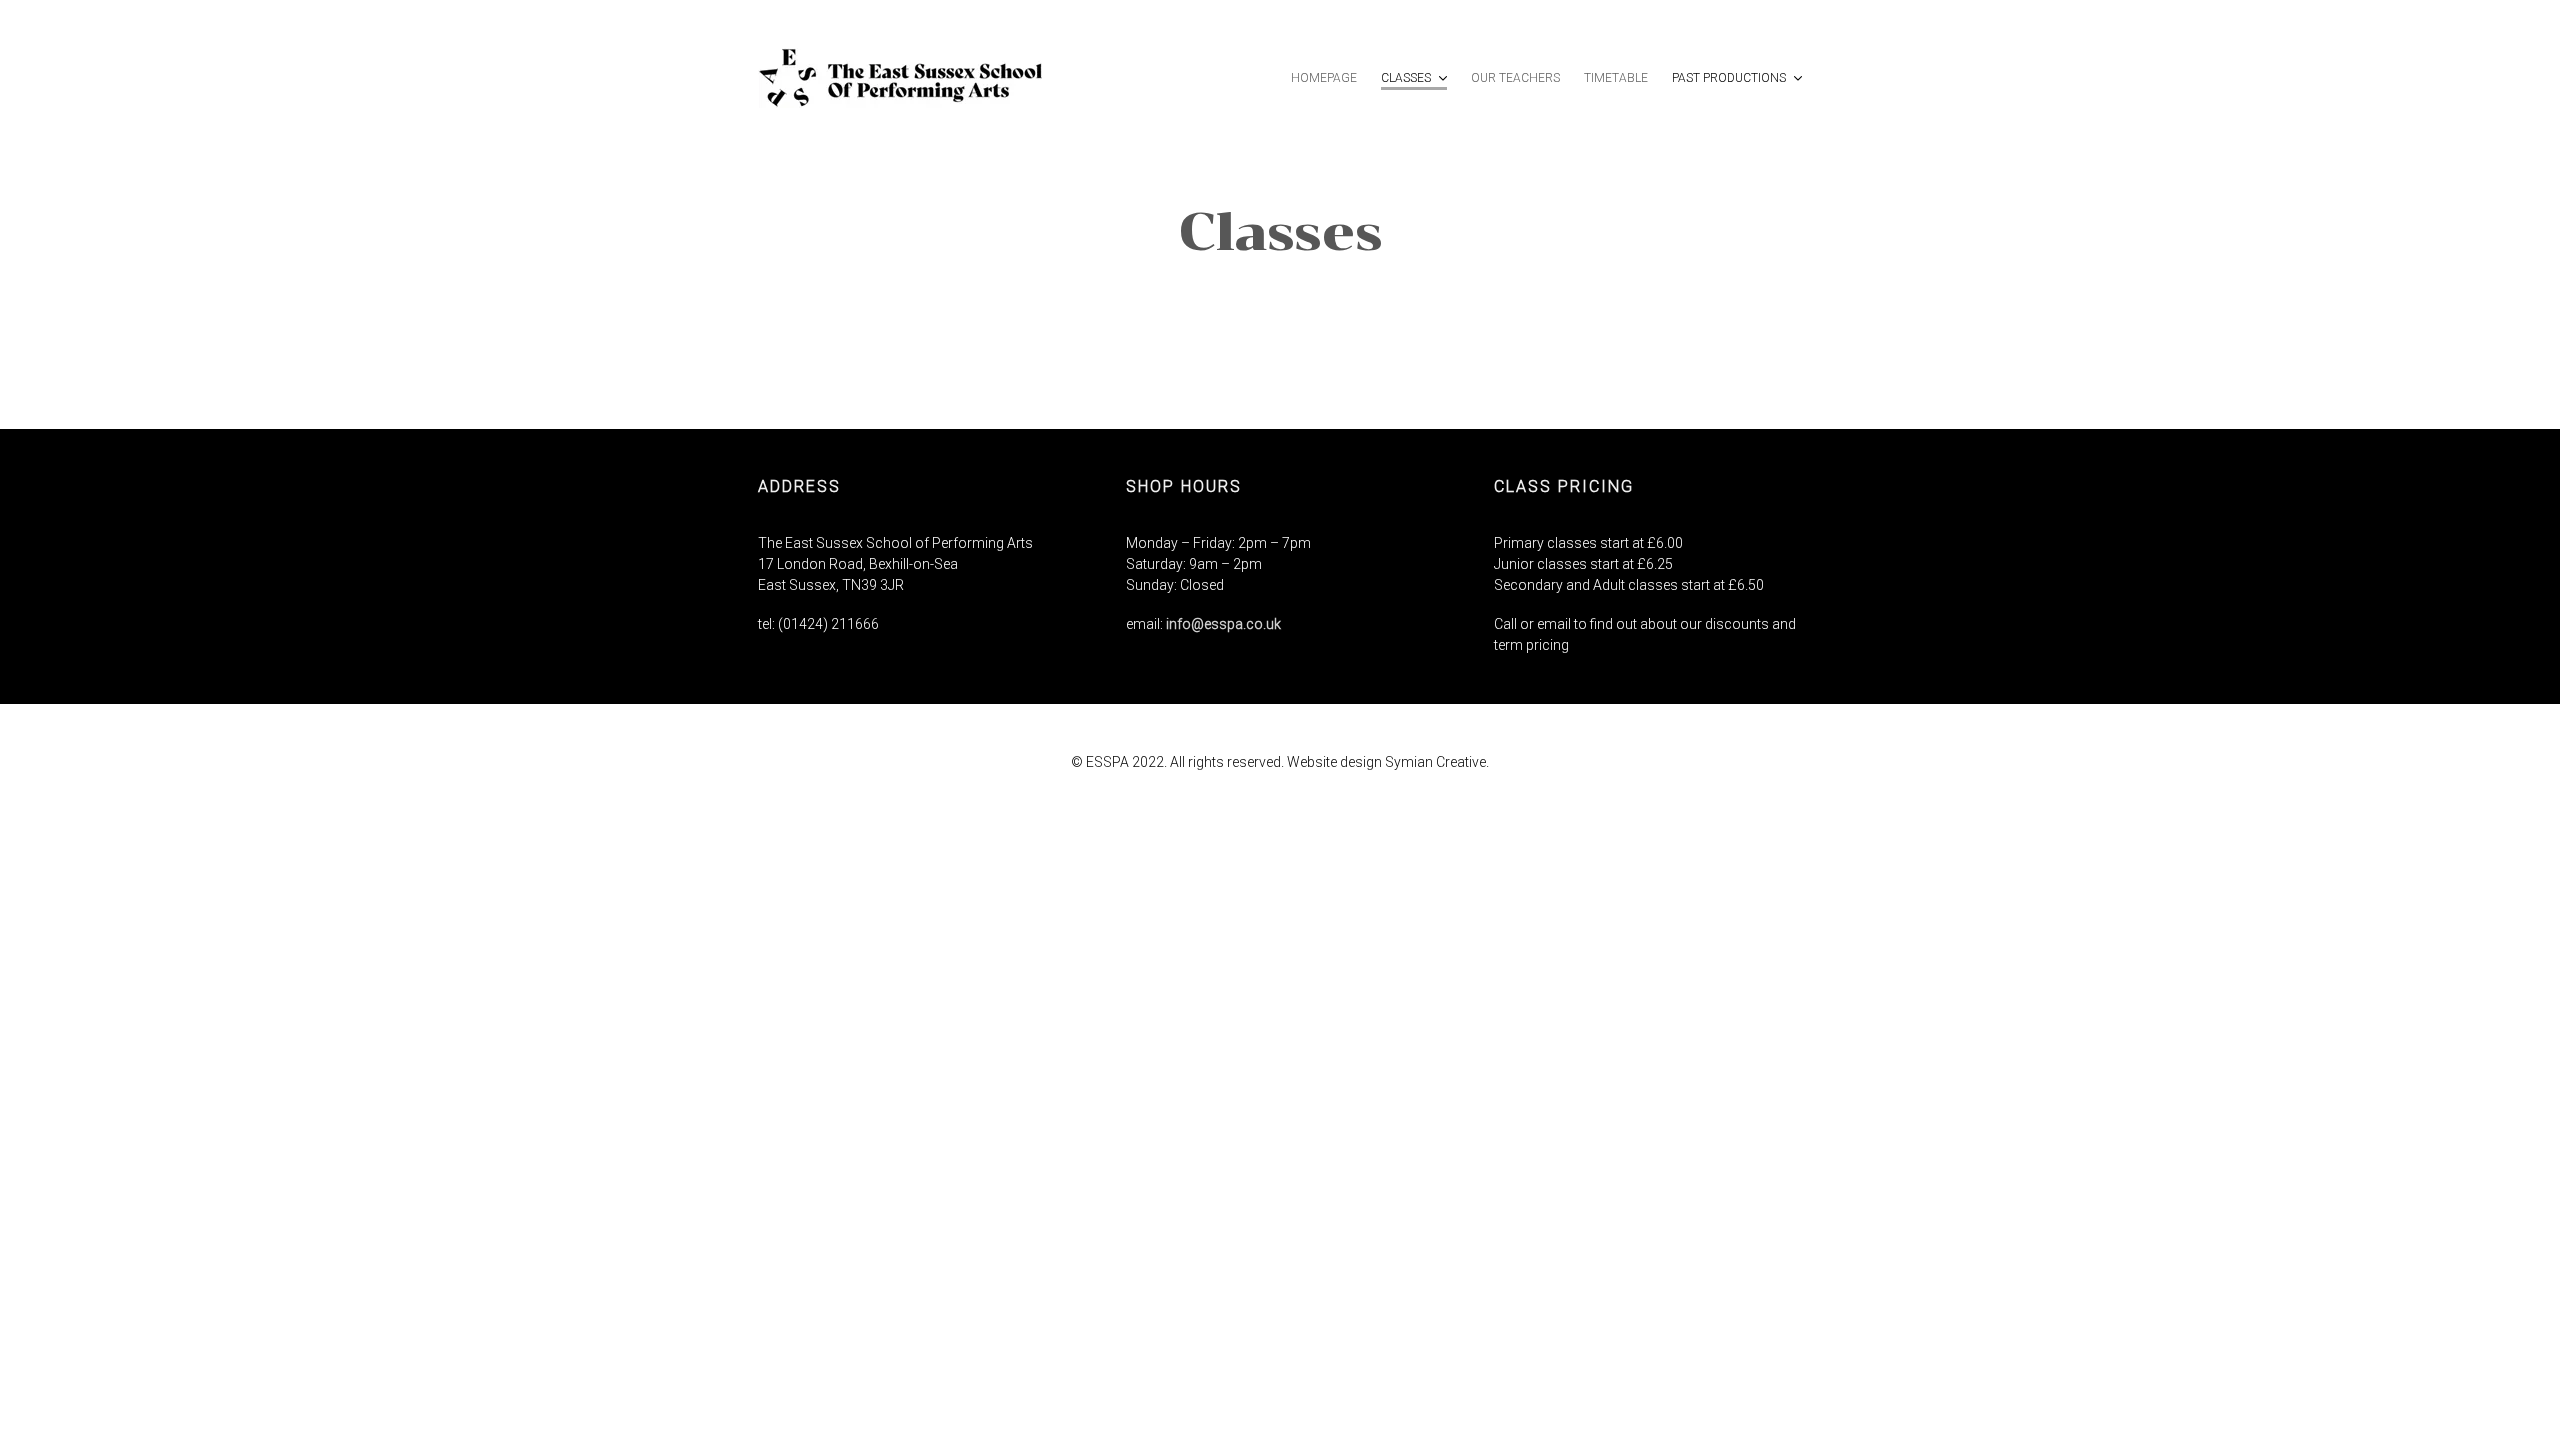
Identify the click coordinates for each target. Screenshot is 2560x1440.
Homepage (1324, 78)
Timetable (1616, 78)
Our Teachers (1515, 78)
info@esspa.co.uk (1223, 624)
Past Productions (1730, 78)
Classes (1407, 78)
